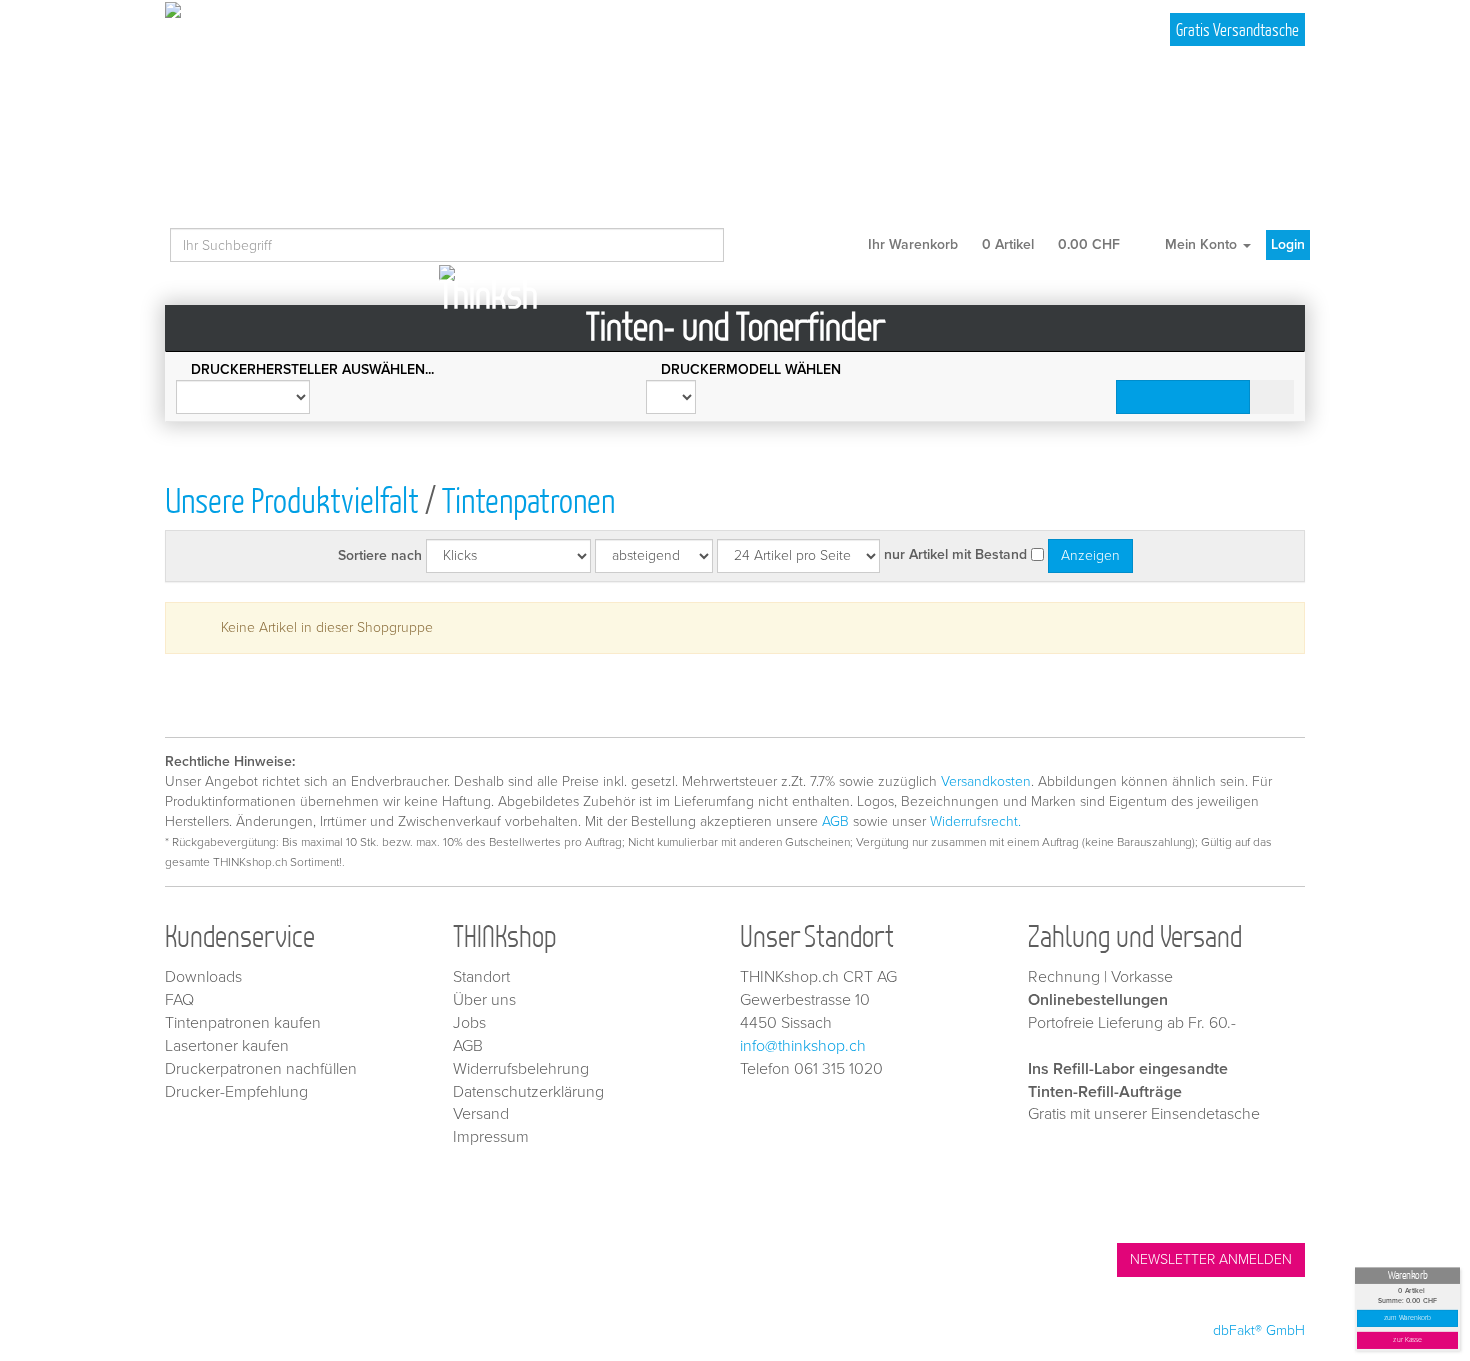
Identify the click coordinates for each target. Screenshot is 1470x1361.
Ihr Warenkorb (992, 244)
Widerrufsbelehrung (521, 1069)
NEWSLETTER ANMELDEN (1211, 1259)
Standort (481, 977)
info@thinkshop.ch (803, 1046)
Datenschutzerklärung (528, 1092)
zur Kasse (1407, 1340)
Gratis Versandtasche (1237, 29)
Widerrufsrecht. (975, 821)
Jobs (469, 1023)
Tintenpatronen (528, 499)
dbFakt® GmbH (1259, 1330)
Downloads (203, 977)
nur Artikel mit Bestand (955, 554)
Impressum (491, 1137)
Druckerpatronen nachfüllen (261, 1069)
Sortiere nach (380, 555)
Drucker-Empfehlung (236, 1092)
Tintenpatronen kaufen (243, 1023)
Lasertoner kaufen (227, 1046)
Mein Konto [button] (1201, 244)
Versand (481, 1114)
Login (1288, 244)
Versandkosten (986, 781)
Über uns (484, 1000)
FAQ (179, 1000)
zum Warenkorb (1408, 1318)
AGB (835, 821)
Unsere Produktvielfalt (292, 499)
